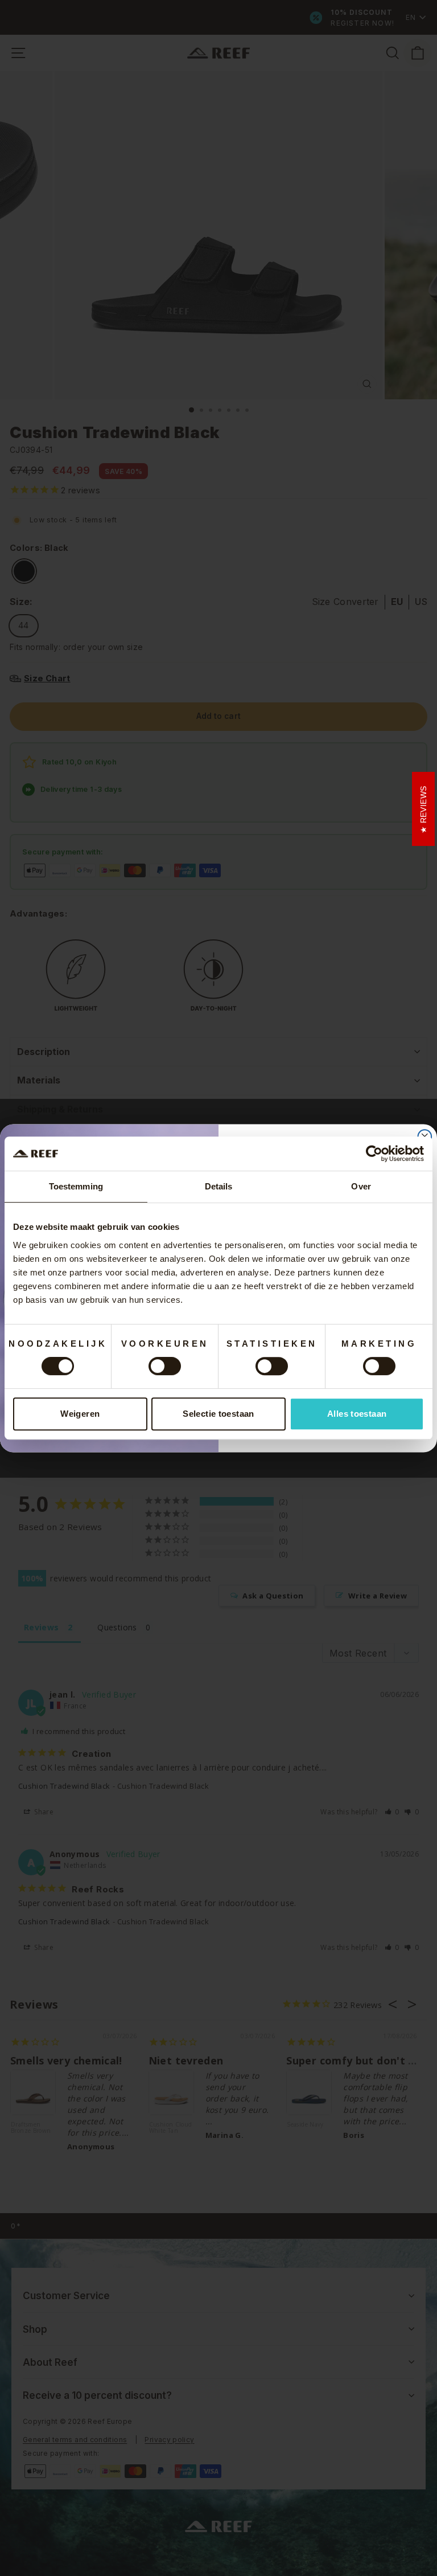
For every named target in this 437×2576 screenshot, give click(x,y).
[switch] (165, 1366)
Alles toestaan (357, 1414)
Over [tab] (361, 1186)
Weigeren (80, 1414)
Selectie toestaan (218, 1414)
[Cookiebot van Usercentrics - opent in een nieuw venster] (374, 1154)
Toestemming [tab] (76, 1186)
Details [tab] (219, 1186)
